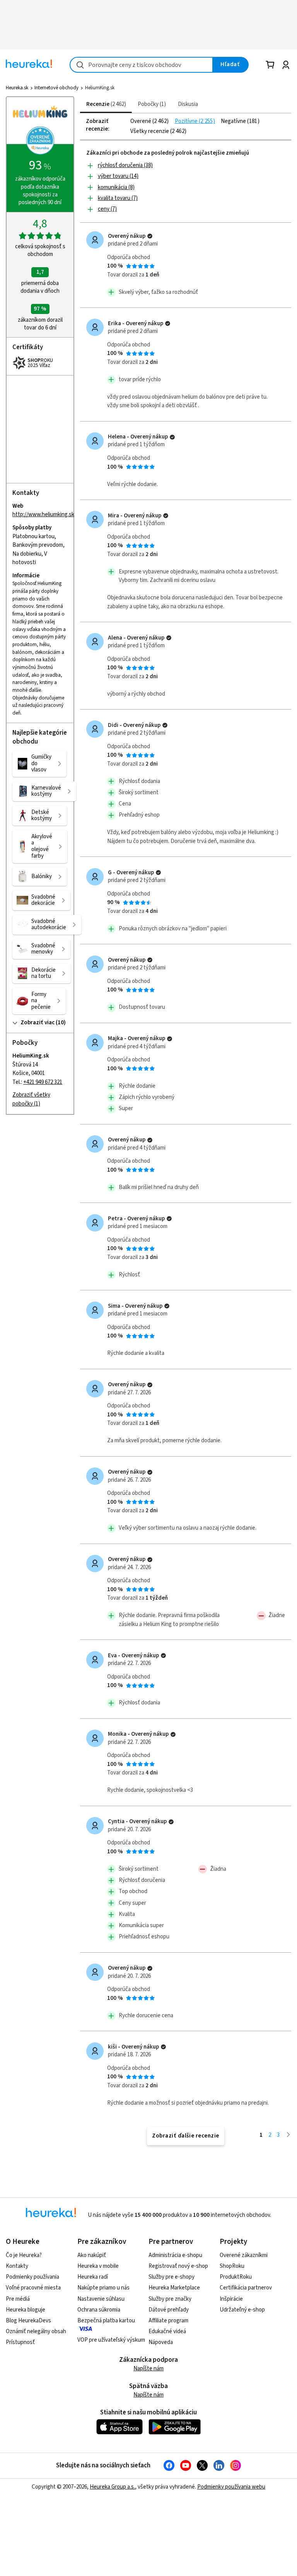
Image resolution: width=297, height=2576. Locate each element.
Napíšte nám (148, 2369)
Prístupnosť (20, 2342)
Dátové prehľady (169, 2310)
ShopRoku (232, 2266)
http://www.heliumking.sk (43, 515)
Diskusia (188, 104)
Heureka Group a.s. (112, 2487)
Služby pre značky (170, 2299)
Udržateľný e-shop (242, 2310)
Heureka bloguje (26, 2310)
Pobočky (151, 104)
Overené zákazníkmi (244, 2255)
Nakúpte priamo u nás (103, 2288)
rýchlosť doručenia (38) (125, 165)
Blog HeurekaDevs (28, 2321)
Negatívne (234, 121)
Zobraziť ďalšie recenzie (186, 2136)
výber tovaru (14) (118, 176)
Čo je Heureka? (24, 2255)
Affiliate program (168, 2321)
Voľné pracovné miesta (33, 2288)
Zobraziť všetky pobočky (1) (31, 1099)
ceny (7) (107, 209)
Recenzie (105, 104)
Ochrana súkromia (99, 2310)
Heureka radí (93, 2277)
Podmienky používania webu (231, 2487)
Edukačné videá (167, 2331)
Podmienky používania (32, 2277)
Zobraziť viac (38, 1023)
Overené (141, 121)
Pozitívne (187, 121)
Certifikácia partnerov (246, 2288)
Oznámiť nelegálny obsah (36, 2331)
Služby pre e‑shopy (172, 2277)
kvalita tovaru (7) (118, 198)
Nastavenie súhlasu (101, 2299)
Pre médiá (18, 2299)
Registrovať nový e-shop (178, 2266)
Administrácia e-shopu (175, 2255)
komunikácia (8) (116, 187)
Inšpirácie (231, 2299)
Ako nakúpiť (92, 2255)
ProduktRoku (236, 2277)
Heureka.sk (17, 88)
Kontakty (17, 2266)
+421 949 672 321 (43, 1082)
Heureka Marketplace (174, 2288)
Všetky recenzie (150, 131)
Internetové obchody (56, 88)
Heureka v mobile (98, 2266)
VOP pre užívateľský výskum (111, 2340)
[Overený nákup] (150, 236)
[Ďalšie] (288, 2135)
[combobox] (141, 65)
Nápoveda (161, 2342)
